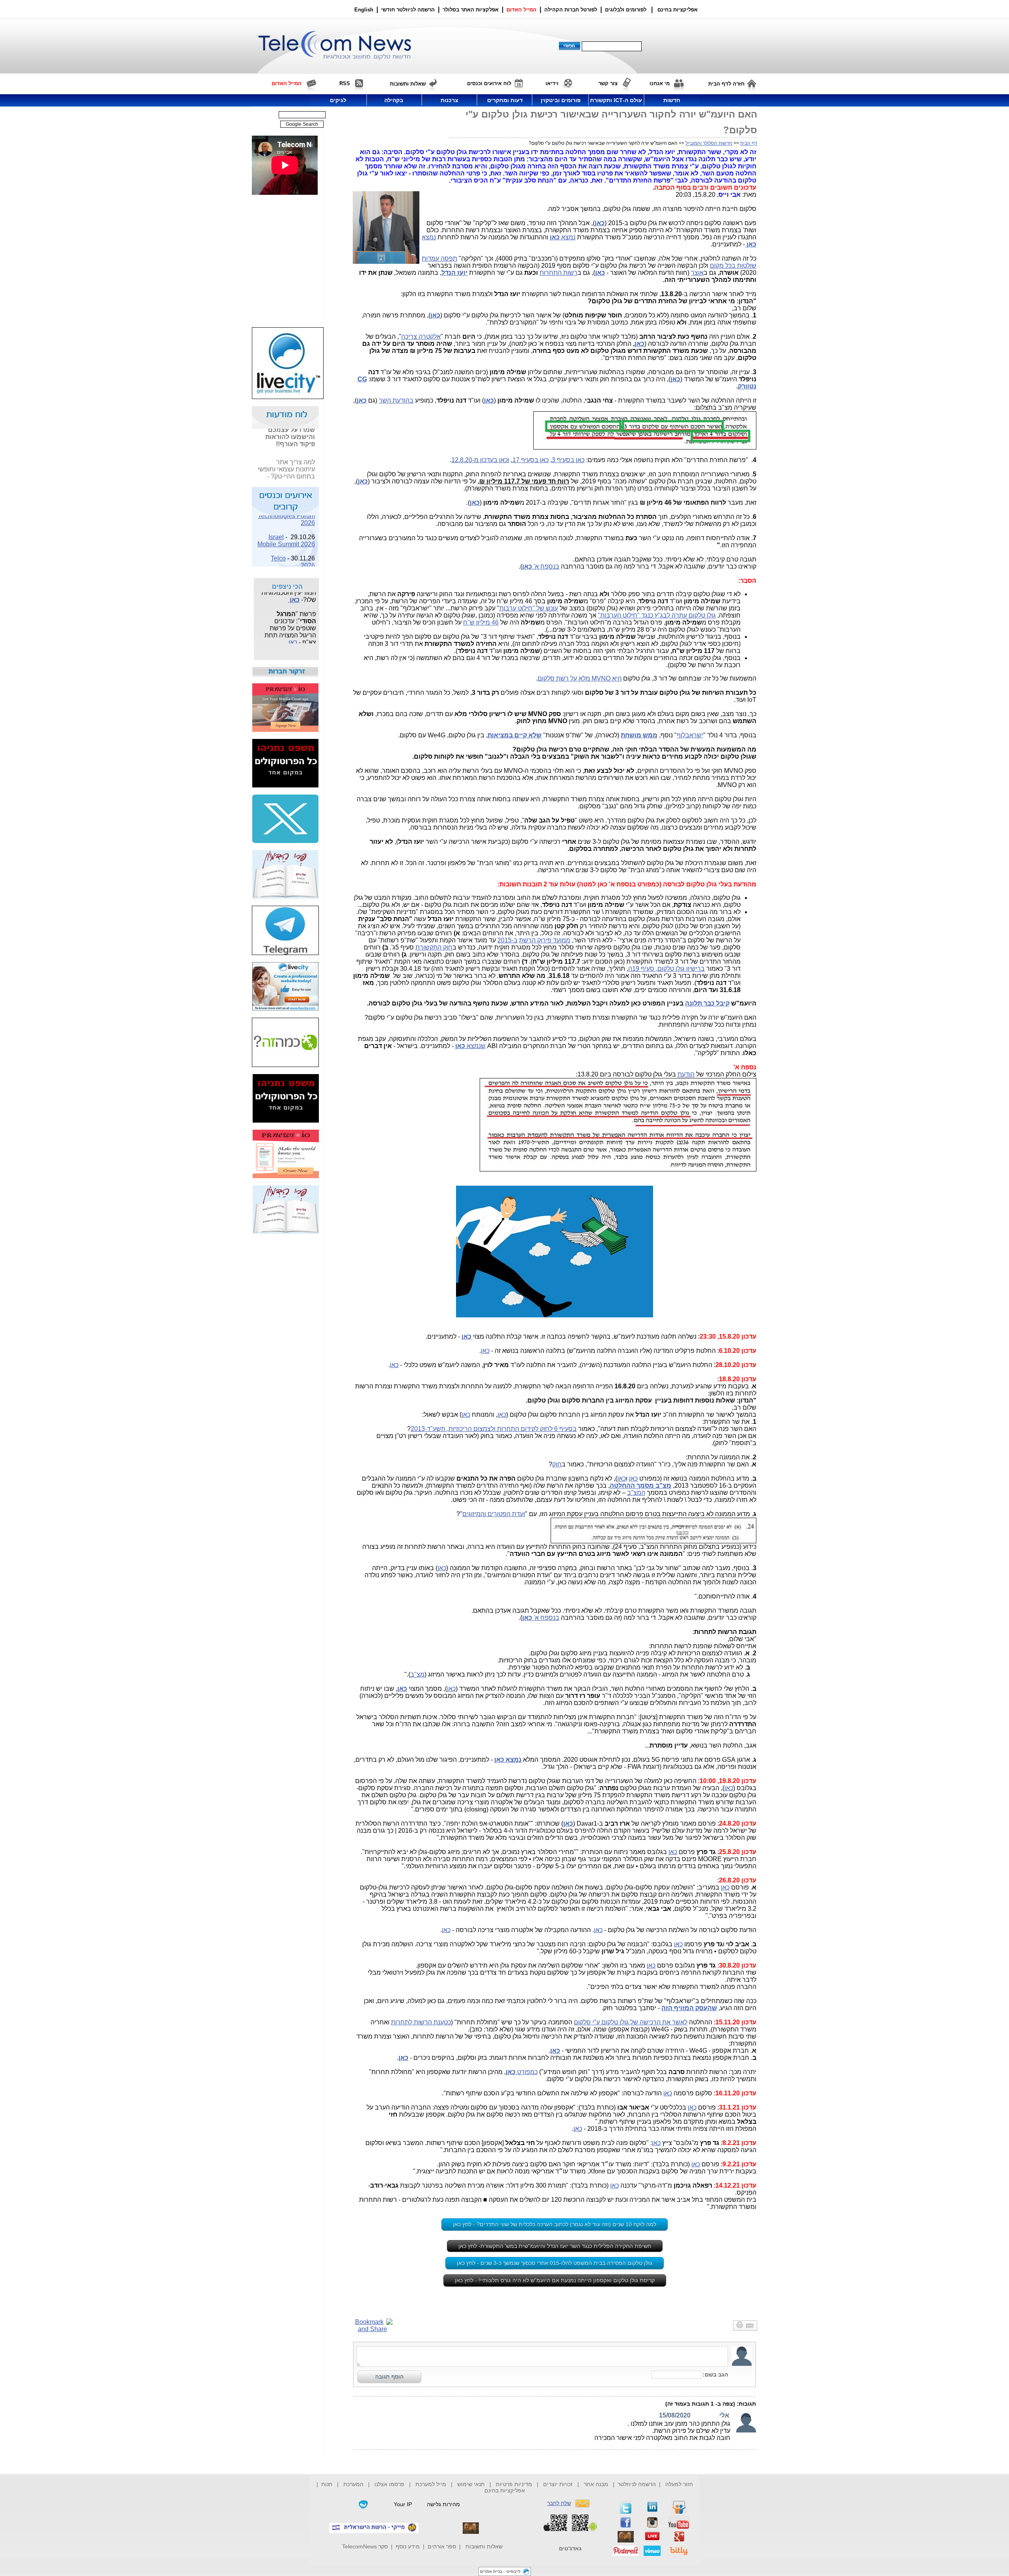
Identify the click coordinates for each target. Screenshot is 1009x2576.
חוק (557, 1464)
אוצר (697, 273)
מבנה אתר (596, 2484)
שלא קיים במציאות (515, 735)
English (364, 10)
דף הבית (749, 143)
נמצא (563, 237)
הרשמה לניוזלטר (637, 2484)
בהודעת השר (396, 400)
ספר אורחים (442, 2546)
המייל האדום (521, 10)
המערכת (353, 2484)
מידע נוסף (408, 2546)
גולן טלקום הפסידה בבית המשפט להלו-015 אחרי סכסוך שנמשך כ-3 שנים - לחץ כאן (555, 2263)
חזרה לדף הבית (726, 84)
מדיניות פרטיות (514, 2484)
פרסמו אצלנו (390, 2484)
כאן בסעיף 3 (568, 460)
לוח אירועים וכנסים (489, 83)
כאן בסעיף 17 (531, 460)
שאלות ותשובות (484, 2546)
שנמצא (470, 1046)
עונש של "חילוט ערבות (529, 608)
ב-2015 (507, 940)
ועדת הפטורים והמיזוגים (494, 1514)
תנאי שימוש (471, 2484)
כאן (435, 315)
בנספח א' (541, 566)
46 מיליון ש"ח (481, 622)
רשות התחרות (558, 273)
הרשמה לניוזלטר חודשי (409, 10)
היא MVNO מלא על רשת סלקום (580, 678)
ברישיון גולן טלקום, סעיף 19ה (666, 969)
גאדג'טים (570, 2548)
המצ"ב (636, 1493)
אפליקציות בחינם (505, 2490)
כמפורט (522, 2072)
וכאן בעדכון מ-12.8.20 (480, 460)
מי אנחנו (660, 83)
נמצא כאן (508, 1760)
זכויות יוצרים (558, 2484)
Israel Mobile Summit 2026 (286, 525)
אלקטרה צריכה (421, 337)
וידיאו (552, 83)
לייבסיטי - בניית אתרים (500, 2571)
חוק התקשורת (434, 947)
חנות (327, 2484)
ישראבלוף (690, 735)
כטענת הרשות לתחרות (421, 2022)
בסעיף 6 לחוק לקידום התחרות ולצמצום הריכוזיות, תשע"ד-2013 (494, 1429)
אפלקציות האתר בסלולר (471, 10)
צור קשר (608, 83)
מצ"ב (417, 1674)
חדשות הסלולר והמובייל (709, 143)
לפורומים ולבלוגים (626, 10)
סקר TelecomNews (365, 2546)
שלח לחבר (559, 2503)
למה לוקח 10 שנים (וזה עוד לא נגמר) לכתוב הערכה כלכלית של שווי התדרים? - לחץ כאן (555, 2224)
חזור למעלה (679, 2484)
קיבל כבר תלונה (707, 1003)
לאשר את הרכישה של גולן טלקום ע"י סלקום (631, 2022)
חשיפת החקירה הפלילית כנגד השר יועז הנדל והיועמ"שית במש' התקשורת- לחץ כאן (555, 2246)
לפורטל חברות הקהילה (571, 10)
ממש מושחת (639, 735)
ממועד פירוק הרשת (545, 940)
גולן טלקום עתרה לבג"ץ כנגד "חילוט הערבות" (657, 615)
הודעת (686, 1074)
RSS (345, 83)
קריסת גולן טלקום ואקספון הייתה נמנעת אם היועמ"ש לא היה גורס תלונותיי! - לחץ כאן (555, 2280)
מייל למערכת (431, 2484)
